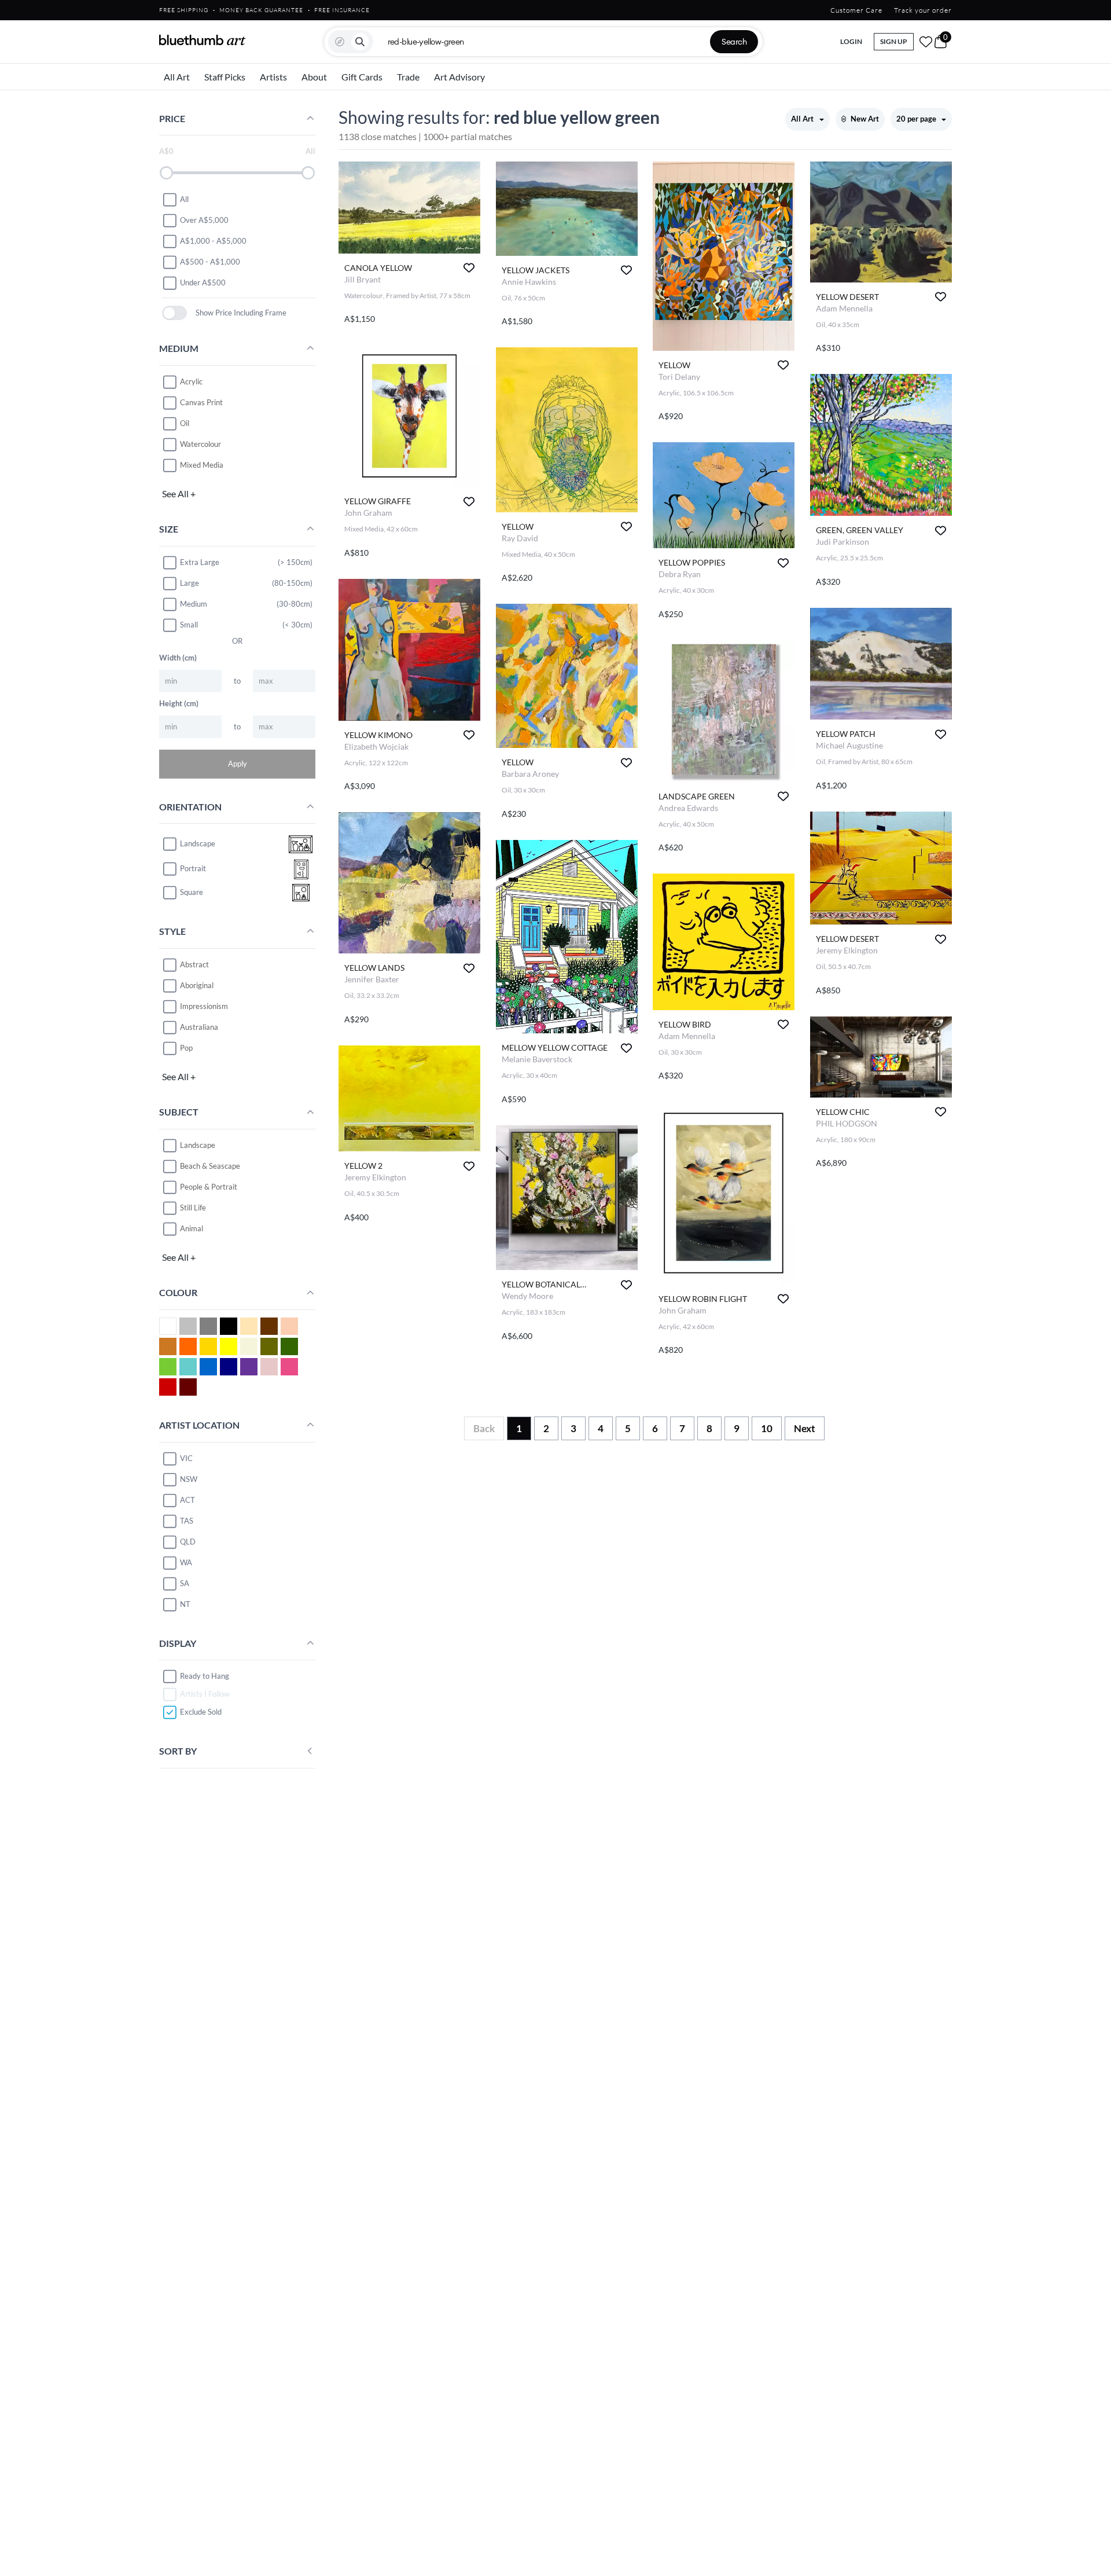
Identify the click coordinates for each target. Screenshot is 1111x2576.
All (184, 199)
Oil (185, 423)
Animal (192, 1228)
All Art (177, 77)
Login (851, 41)
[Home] (203, 40)
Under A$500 (203, 282)
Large (190, 583)
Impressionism (204, 1006)
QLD (188, 1542)
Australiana (199, 1027)
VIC (186, 1458)
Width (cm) (178, 658)
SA (185, 1583)
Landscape (198, 1145)
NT (185, 1604)
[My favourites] (926, 42)
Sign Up (894, 41)
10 (767, 1428)
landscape (198, 844)
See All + (179, 493)
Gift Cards (362, 77)
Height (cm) (179, 703)
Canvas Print (201, 402)
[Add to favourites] (469, 268)
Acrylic (191, 381)
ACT (187, 1500)
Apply (238, 764)
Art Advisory (459, 77)
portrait (193, 869)
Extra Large (200, 562)
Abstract (194, 964)
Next (805, 1428)
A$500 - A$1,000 (210, 262)
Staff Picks (225, 77)
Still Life (193, 1208)
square (192, 893)
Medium (194, 604)
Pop (186, 1048)
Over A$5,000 (204, 220)
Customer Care (856, 10)
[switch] (174, 313)
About (314, 77)
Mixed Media (202, 465)
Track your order (923, 10)
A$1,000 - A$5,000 (213, 241)
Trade (408, 77)
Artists (273, 77)
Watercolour (201, 444)
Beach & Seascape (210, 1166)
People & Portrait (209, 1187)
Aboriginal (197, 985)
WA (186, 1562)
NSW (189, 1479)
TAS (187, 1521)
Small (189, 625)
